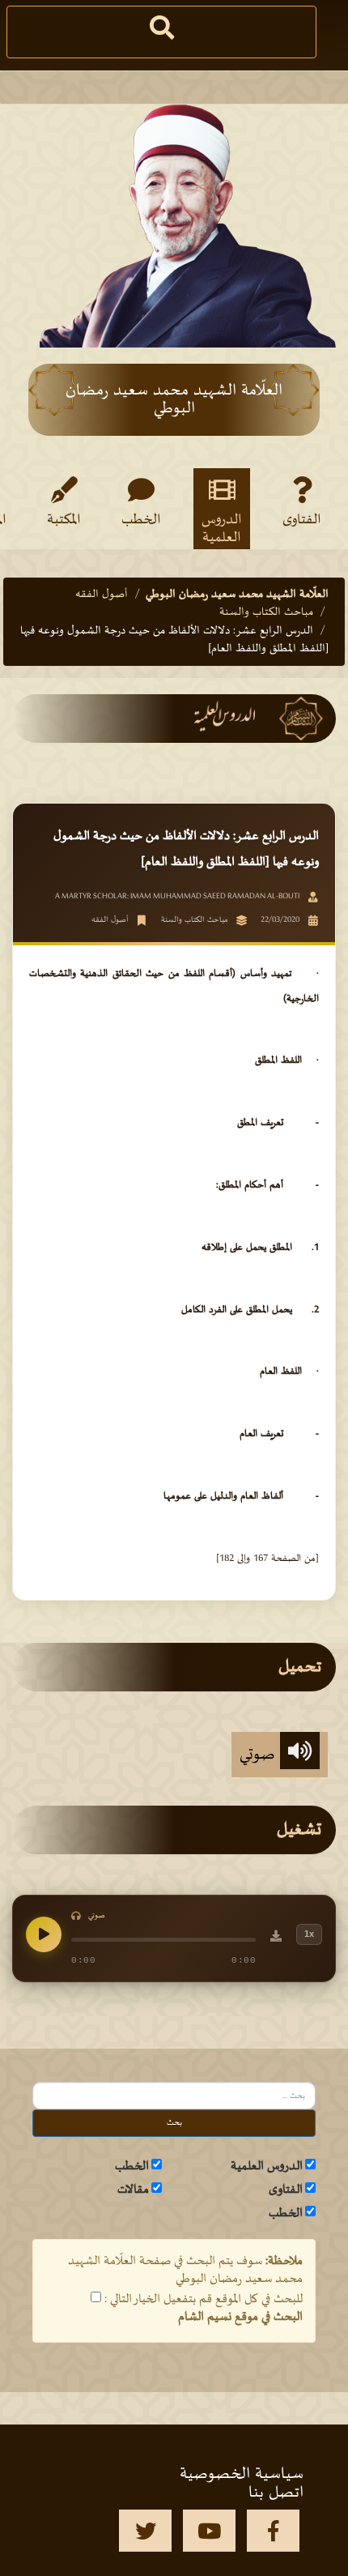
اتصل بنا (276, 2493)
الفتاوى (302, 520)
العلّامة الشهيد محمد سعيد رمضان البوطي (237, 594)
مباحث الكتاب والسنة (266, 612)
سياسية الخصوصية (242, 2474)
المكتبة (64, 520)
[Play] (44, 1934)
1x (309, 1934)
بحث (174, 2123)
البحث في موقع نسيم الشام (240, 2317)
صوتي (260, 1755)
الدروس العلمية (222, 528)
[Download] (276, 1938)
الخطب (141, 520)
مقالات (133, 2190)
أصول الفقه (102, 594)
